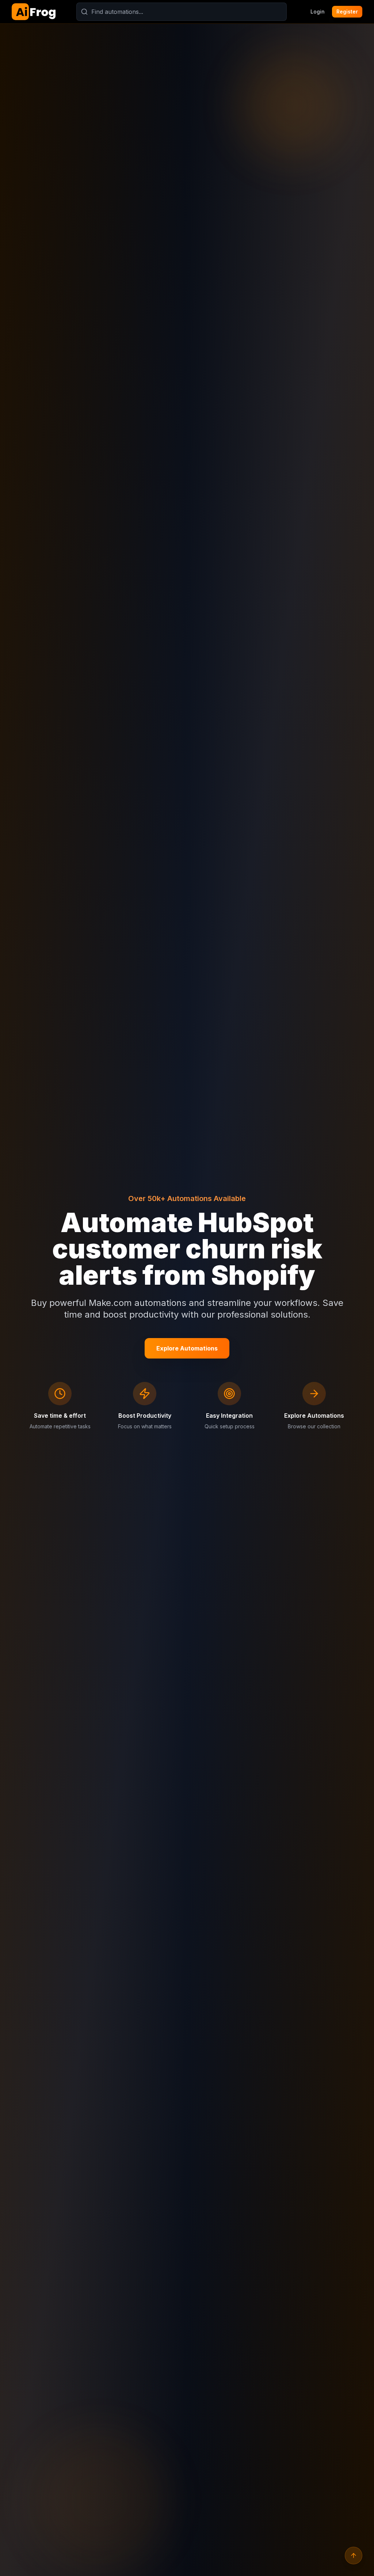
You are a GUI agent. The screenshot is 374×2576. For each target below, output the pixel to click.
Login (318, 12)
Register (347, 12)
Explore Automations (187, 1348)
